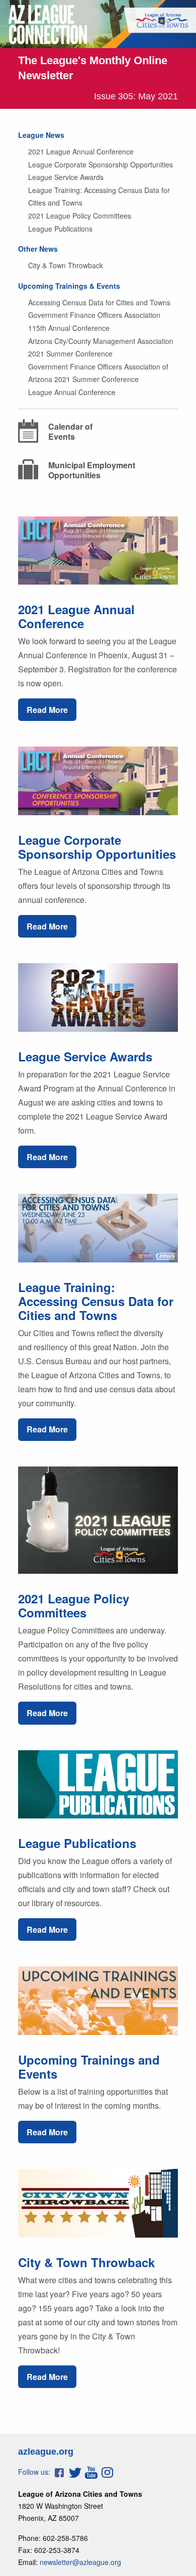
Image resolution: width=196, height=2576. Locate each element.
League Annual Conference (72, 392)
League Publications (60, 229)
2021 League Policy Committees (80, 216)
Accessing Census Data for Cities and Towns (99, 302)
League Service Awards (66, 177)
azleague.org (46, 2452)
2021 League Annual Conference (81, 151)
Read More (47, 710)
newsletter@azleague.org (80, 2562)
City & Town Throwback (66, 265)
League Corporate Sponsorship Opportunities (101, 164)
